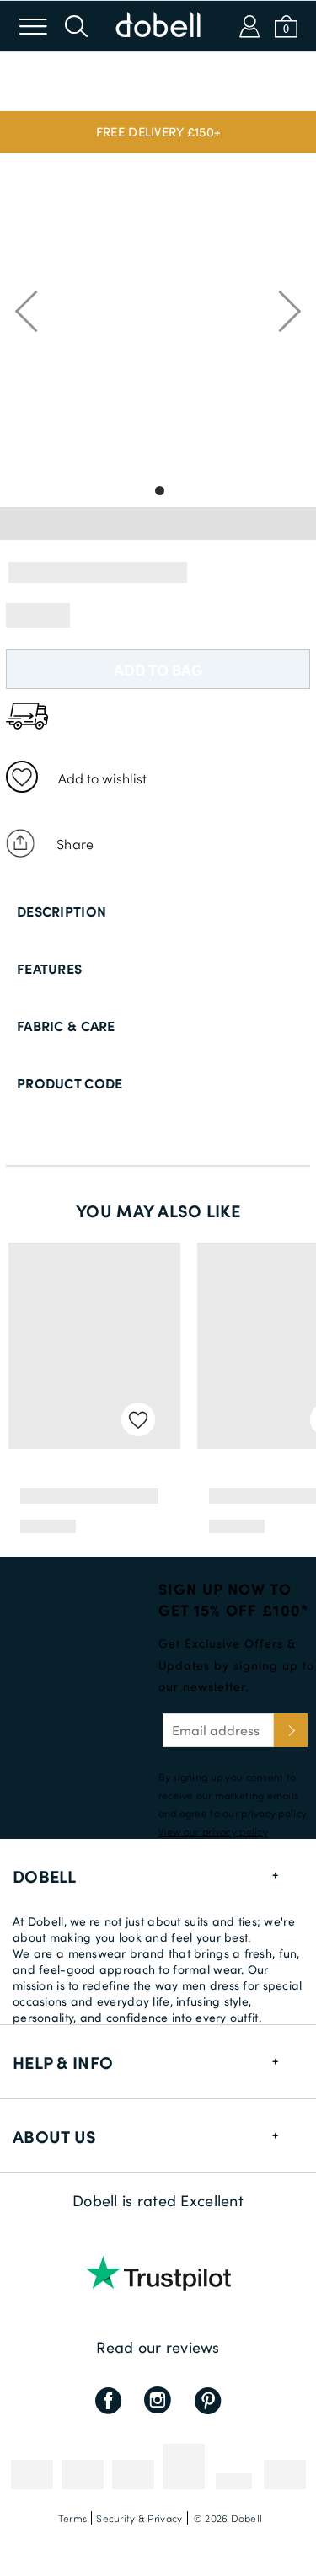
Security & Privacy (139, 2518)
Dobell (45, 1876)
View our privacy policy (213, 1831)
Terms (72, 2518)
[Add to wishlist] (22, 777)
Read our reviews (158, 2347)
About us (54, 2136)
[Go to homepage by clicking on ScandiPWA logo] (158, 26)
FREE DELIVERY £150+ (158, 131)
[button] (158, 132)
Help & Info (63, 2062)
